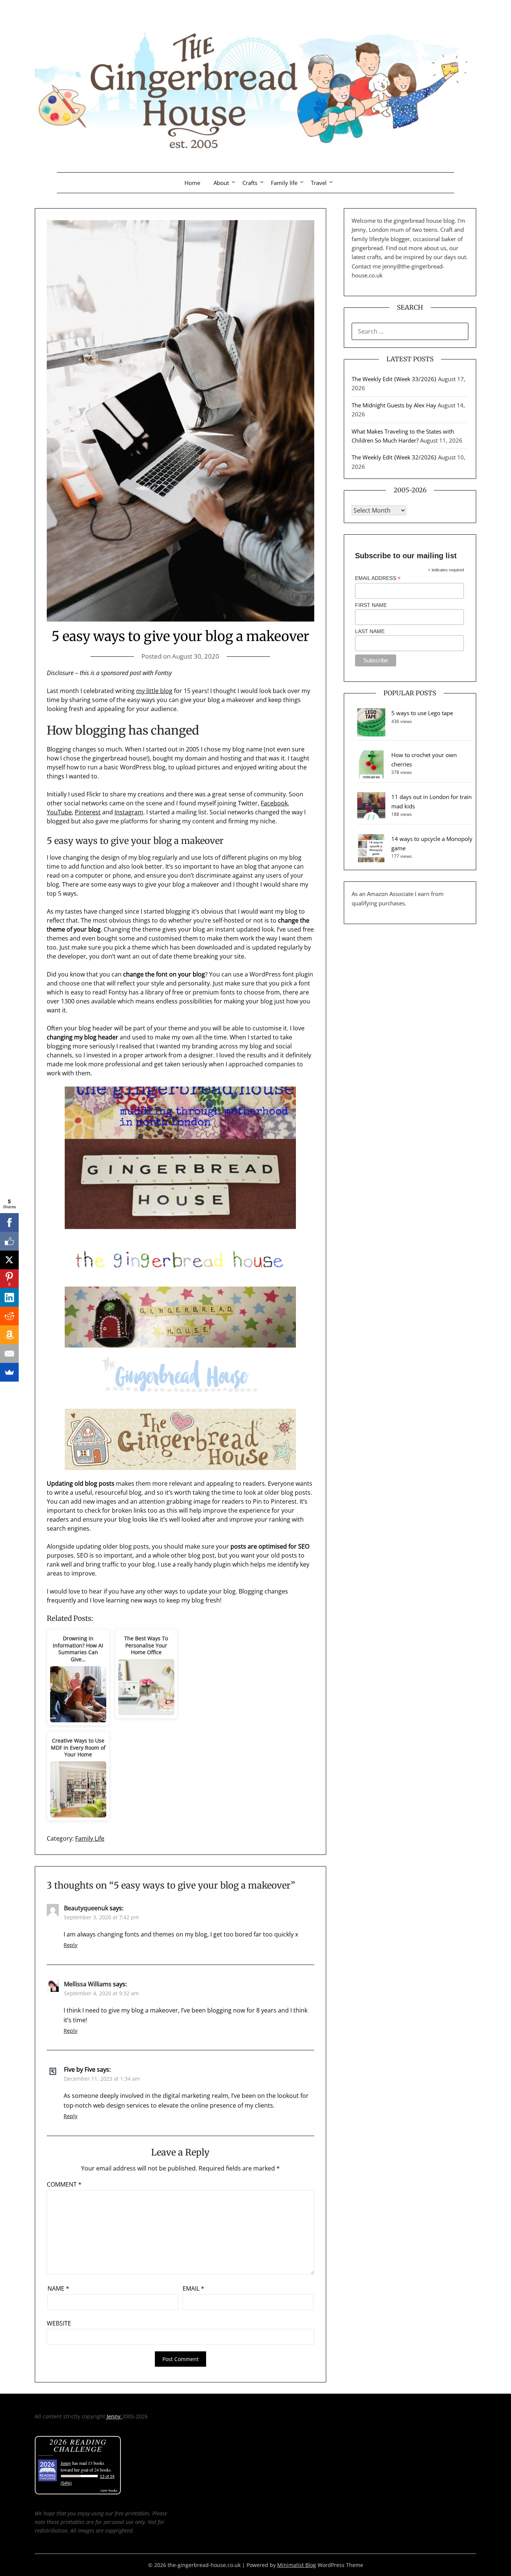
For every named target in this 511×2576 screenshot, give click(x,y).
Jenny (114, 2416)
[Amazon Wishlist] (9, 1335)
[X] (9, 1260)
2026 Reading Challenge (78, 2445)
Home (192, 183)
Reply (71, 1945)
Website (59, 2323)
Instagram (129, 812)
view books (109, 2490)
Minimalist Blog (297, 2565)
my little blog (154, 691)
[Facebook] (9, 1222)
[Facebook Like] (9, 1241)
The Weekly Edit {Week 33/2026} (394, 379)
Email (193, 2288)
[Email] (9, 1354)
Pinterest (88, 812)
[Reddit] (9, 1316)
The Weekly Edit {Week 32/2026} (394, 457)
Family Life (90, 1838)
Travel (319, 183)
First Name (371, 605)
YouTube (59, 812)
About (221, 183)
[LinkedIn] (9, 1297)
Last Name (370, 631)
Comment (64, 2184)
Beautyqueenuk (86, 1908)
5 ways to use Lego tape (422, 713)
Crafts (250, 183)
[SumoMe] (9, 1372)
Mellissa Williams (88, 1984)
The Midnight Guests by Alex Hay (394, 405)
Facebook (274, 803)
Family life (284, 183)
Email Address (378, 578)
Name (58, 2288)
